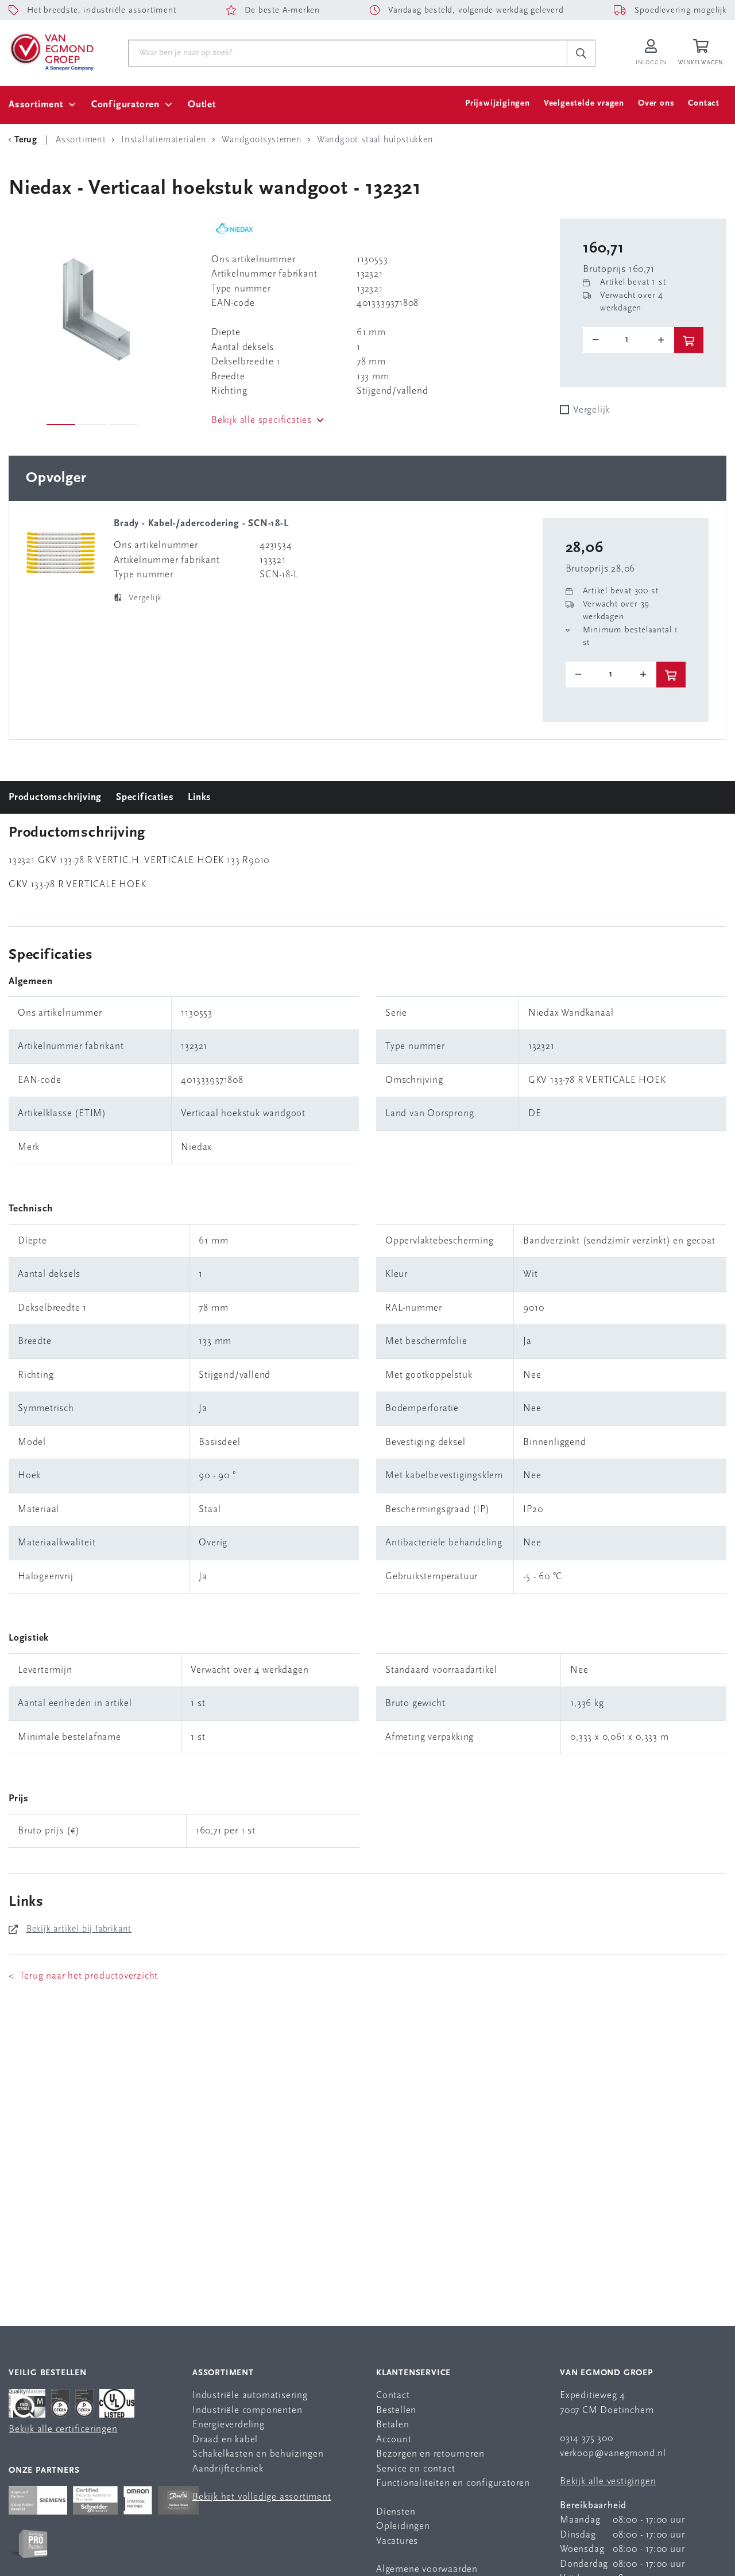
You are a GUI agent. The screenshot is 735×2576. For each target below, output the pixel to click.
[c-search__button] (581, 53)
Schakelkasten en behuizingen (258, 2454)
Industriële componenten (247, 2410)
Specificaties (145, 797)
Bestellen (396, 2410)
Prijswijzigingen (498, 104)
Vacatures (397, 2541)
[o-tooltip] (628, 340)
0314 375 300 (587, 2439)
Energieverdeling (229, 2425)
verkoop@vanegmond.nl (613, 2453)
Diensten (396, 2512)
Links (200, 797)
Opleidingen (403, 2526)
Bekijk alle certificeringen (63, 2429)
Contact (704, 104)
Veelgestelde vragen (584, 104)
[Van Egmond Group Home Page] (51, 51)
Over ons (656, 104)
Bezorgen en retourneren (430, 2454)
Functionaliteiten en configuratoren (453, 2483)
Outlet (202, 105)
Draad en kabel (225, 2440)
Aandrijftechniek (228, 2469)
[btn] (689, 340)
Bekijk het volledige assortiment (262, 2497)
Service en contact (415, 2469)
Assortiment (36, 105)
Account (394, 2440)
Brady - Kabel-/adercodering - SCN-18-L (201, 524)
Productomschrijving (55, 797)
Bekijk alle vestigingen (608, 2482)
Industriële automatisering (250, 2396)
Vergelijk (591, 410)
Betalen (393, 2425)
